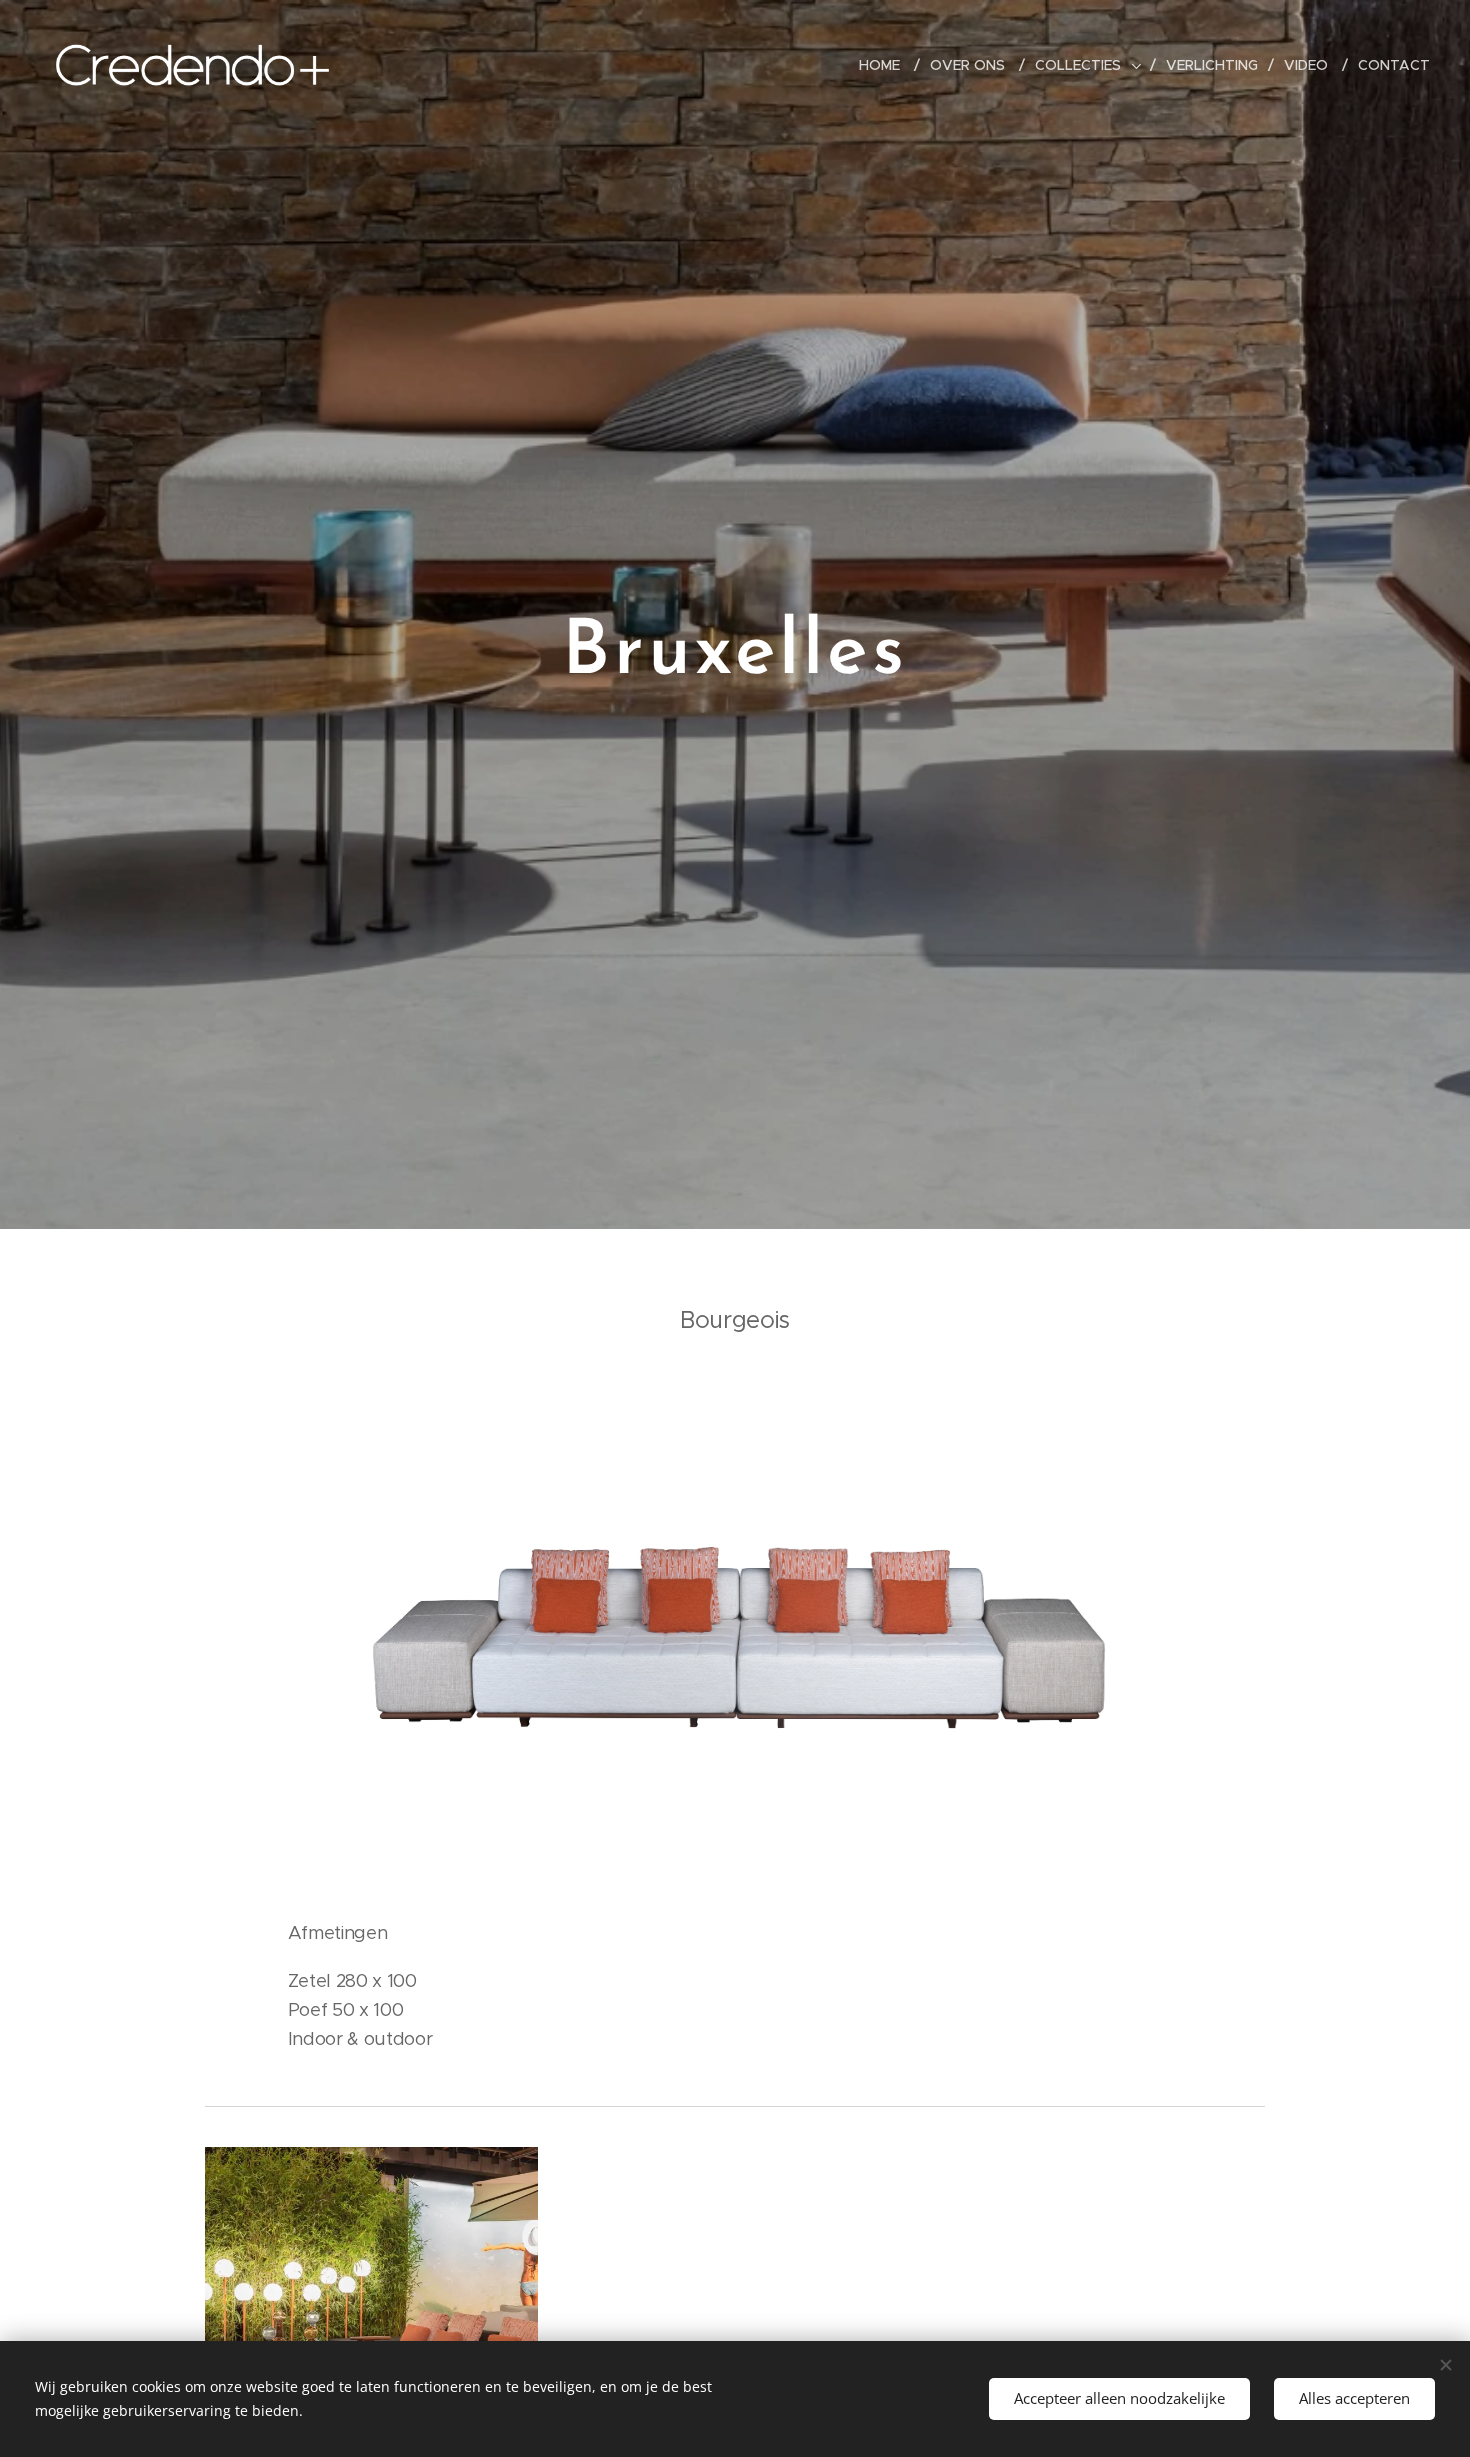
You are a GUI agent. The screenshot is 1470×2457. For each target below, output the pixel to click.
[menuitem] (887, 65)
